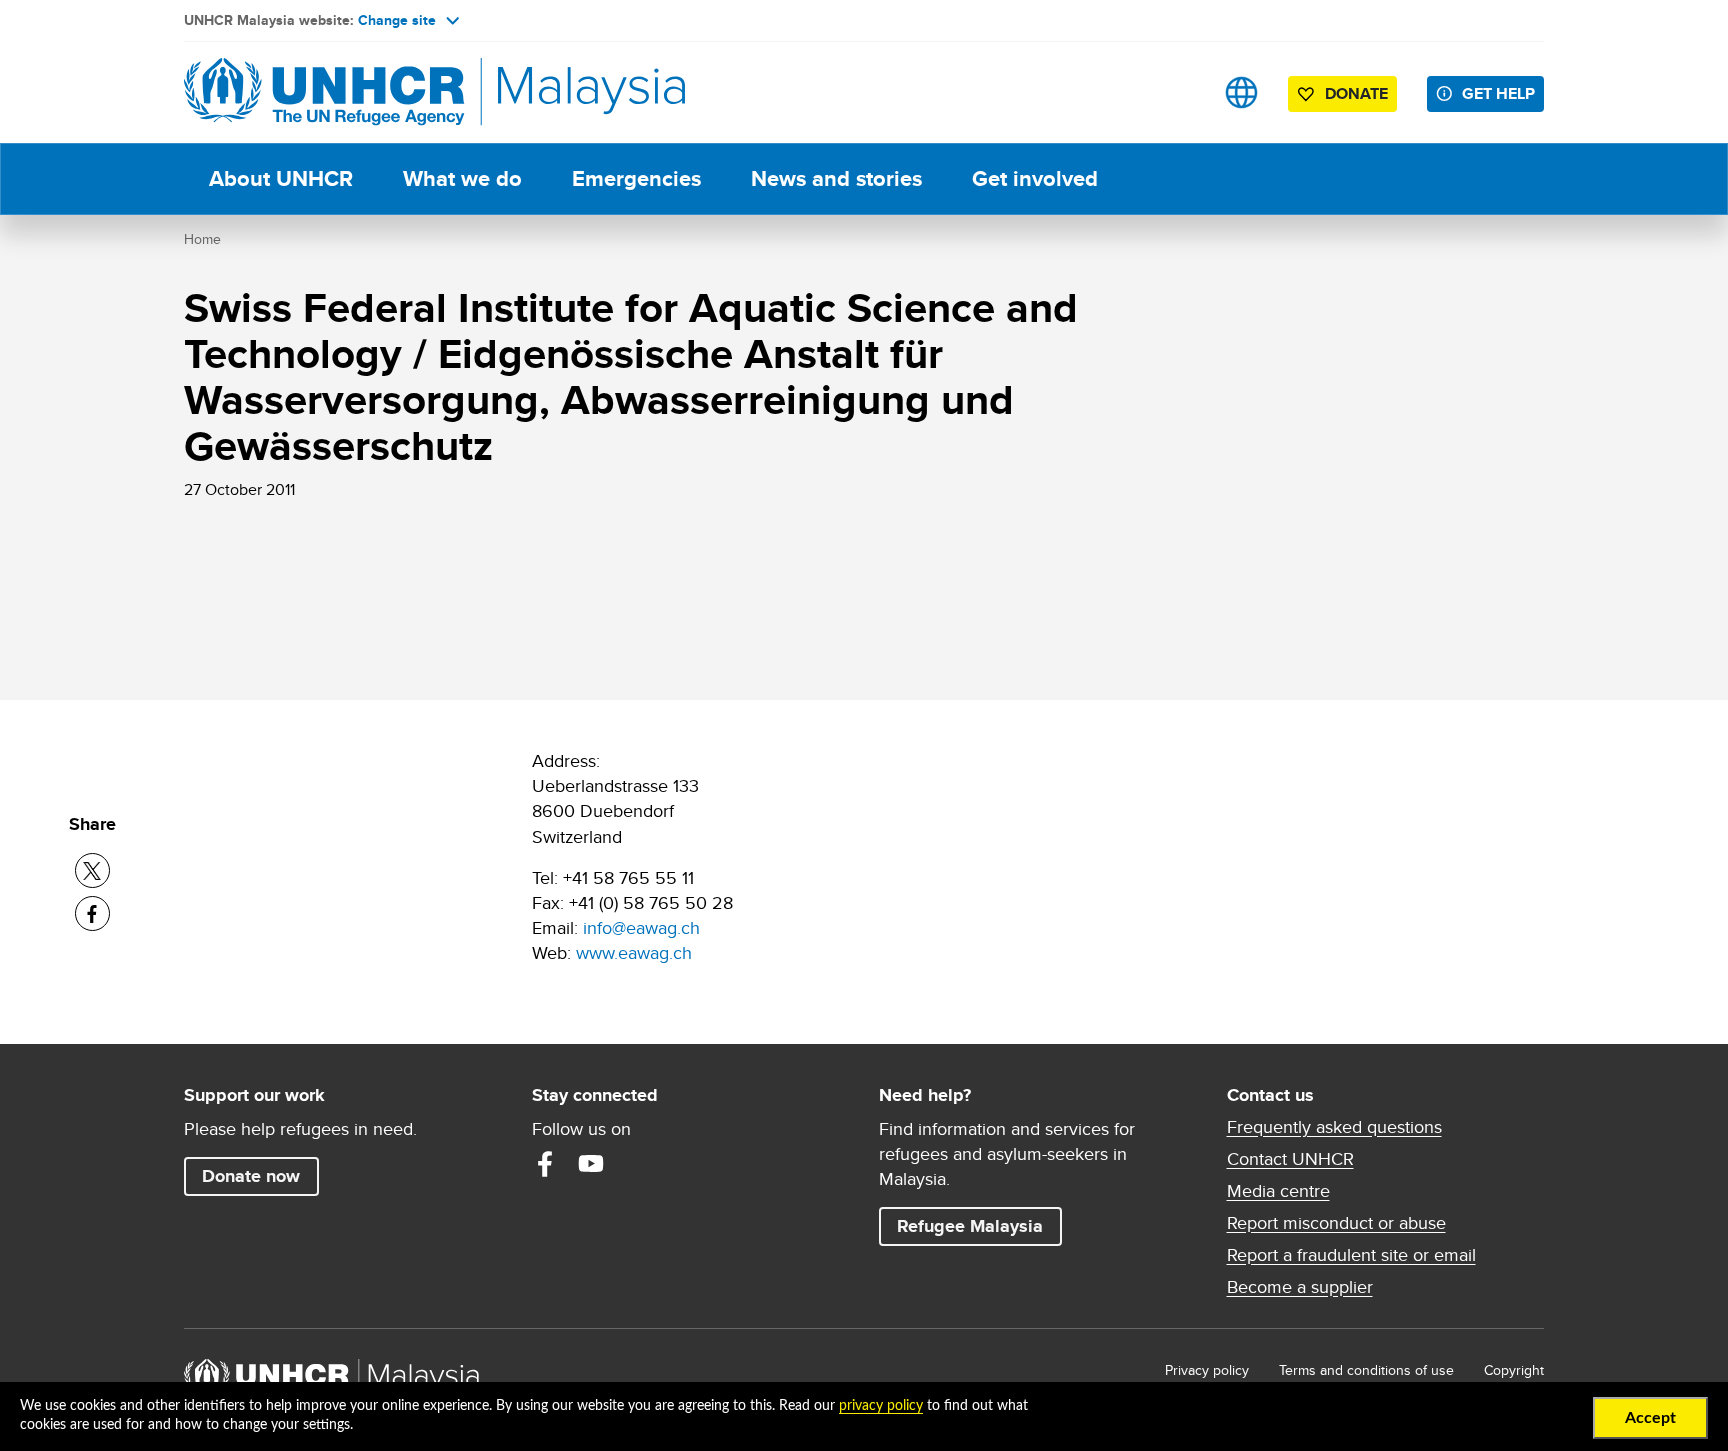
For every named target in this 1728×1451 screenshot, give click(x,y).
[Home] (324, 92)
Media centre (1278, 1191)
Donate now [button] (251, 1176)
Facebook (545, 1164)
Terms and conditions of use (1366, 1370)
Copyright (1514, 1370)
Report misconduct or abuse (1336, 1223)
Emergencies (636, 178)
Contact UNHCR (1290, 1159)
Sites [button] (1241, 92)
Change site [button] (397, 20)
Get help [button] (1503, 93)
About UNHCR (281, 178)
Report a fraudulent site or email (1351, 1255)
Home (202, 239)
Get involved (1035, 178)
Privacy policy (1207, 1370)
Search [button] (1178, 92)
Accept (1650, 1418)
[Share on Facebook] (92, 913)
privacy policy (881, 1406)
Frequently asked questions (1334, 1127)
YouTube (591, 1164)
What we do (462, 178)
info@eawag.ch (641, 927)
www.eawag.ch (634, 952)
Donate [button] (1356, 93)
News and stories (836, 178)
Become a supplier (1300, 1287)
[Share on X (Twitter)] (92, 870)
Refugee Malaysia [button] (979, 1225)
